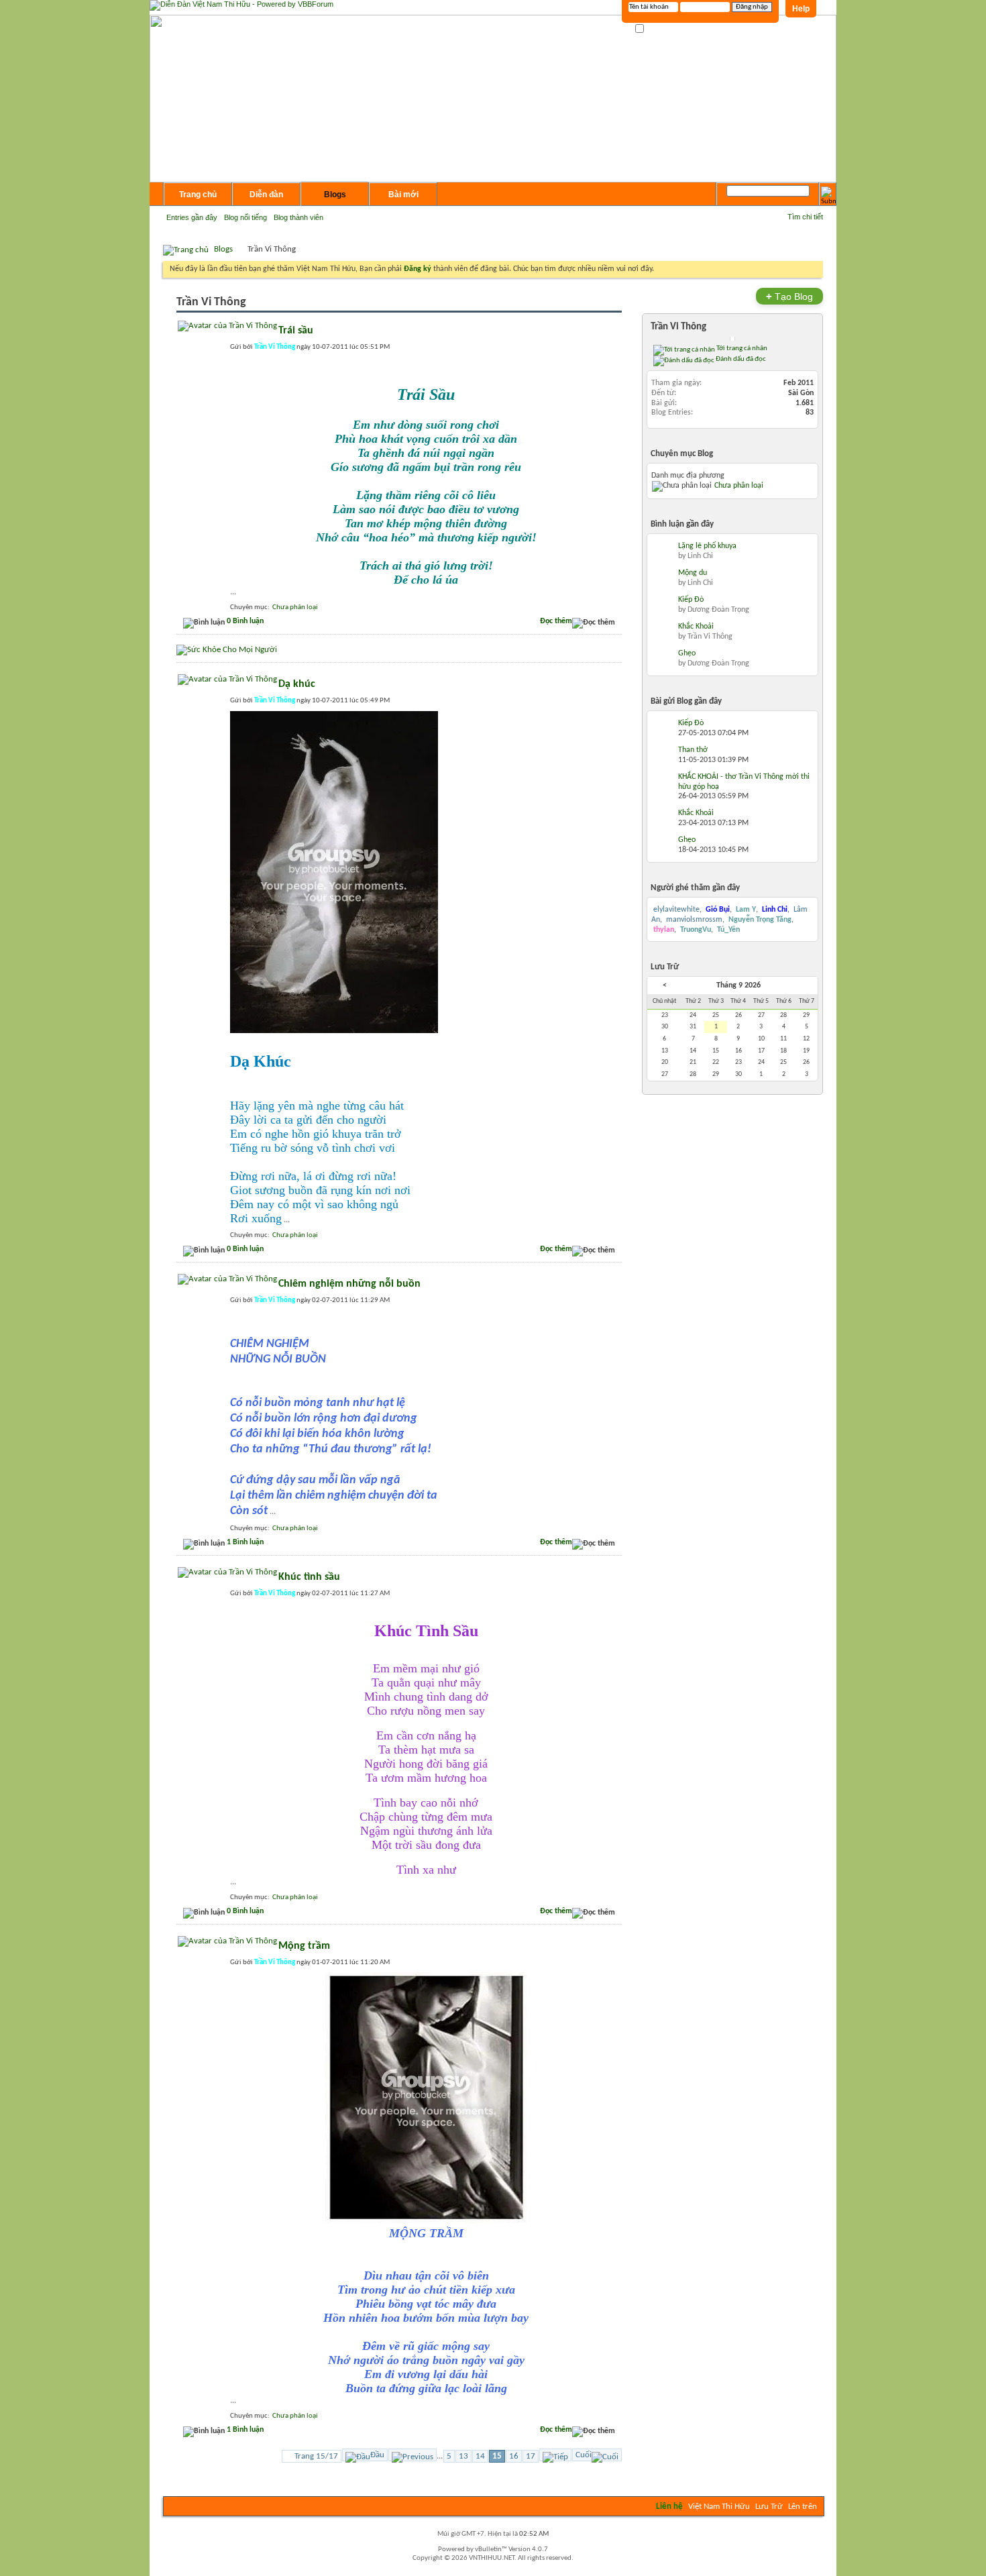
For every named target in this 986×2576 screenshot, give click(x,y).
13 (463, 2456)
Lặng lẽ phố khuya (707, 546)
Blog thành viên (298, 217)
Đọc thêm (556, 621)
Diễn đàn (266, 195)
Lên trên (803, 2507)
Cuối (584, 2455)
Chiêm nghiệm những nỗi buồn (349, 1284)
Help (801, 9)
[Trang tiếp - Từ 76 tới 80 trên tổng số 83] (555, 2455)
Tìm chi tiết (805, 217)
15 (497, 2456)
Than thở (693, 750)
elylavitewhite (676, 910)
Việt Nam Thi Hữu (719, 2507)
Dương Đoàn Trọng (718, 610)
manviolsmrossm (694, 920)
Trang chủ (198, 195)
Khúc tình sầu (309, 1577)
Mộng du (693, 573)
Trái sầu (296, 331)
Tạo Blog (789, 296)
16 (514, 2456)
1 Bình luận (245, 1542)
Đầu (377, 2455)
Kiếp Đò (691, 600)
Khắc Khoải (696, 627)
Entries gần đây (192, 217)
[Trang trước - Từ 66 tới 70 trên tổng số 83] (413, 2455)
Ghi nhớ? (660, 29)
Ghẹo (687, 653)
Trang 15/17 (316, 2456)
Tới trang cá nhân (741, 348)
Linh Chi (700, 556)
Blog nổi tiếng (245, 217)
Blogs (335, 195)
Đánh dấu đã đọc (740, 359)
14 (480, 2456)
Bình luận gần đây (682, 524)
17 (531, 2456)
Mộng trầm (304, 1946)
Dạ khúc (297, 684)
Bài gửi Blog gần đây (686, 701)
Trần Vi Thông (678, 327)
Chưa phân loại (295, 607)
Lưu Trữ (769, 2507)
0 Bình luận (245, 621)
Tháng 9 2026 (738, 985)
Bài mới (403, 195)
